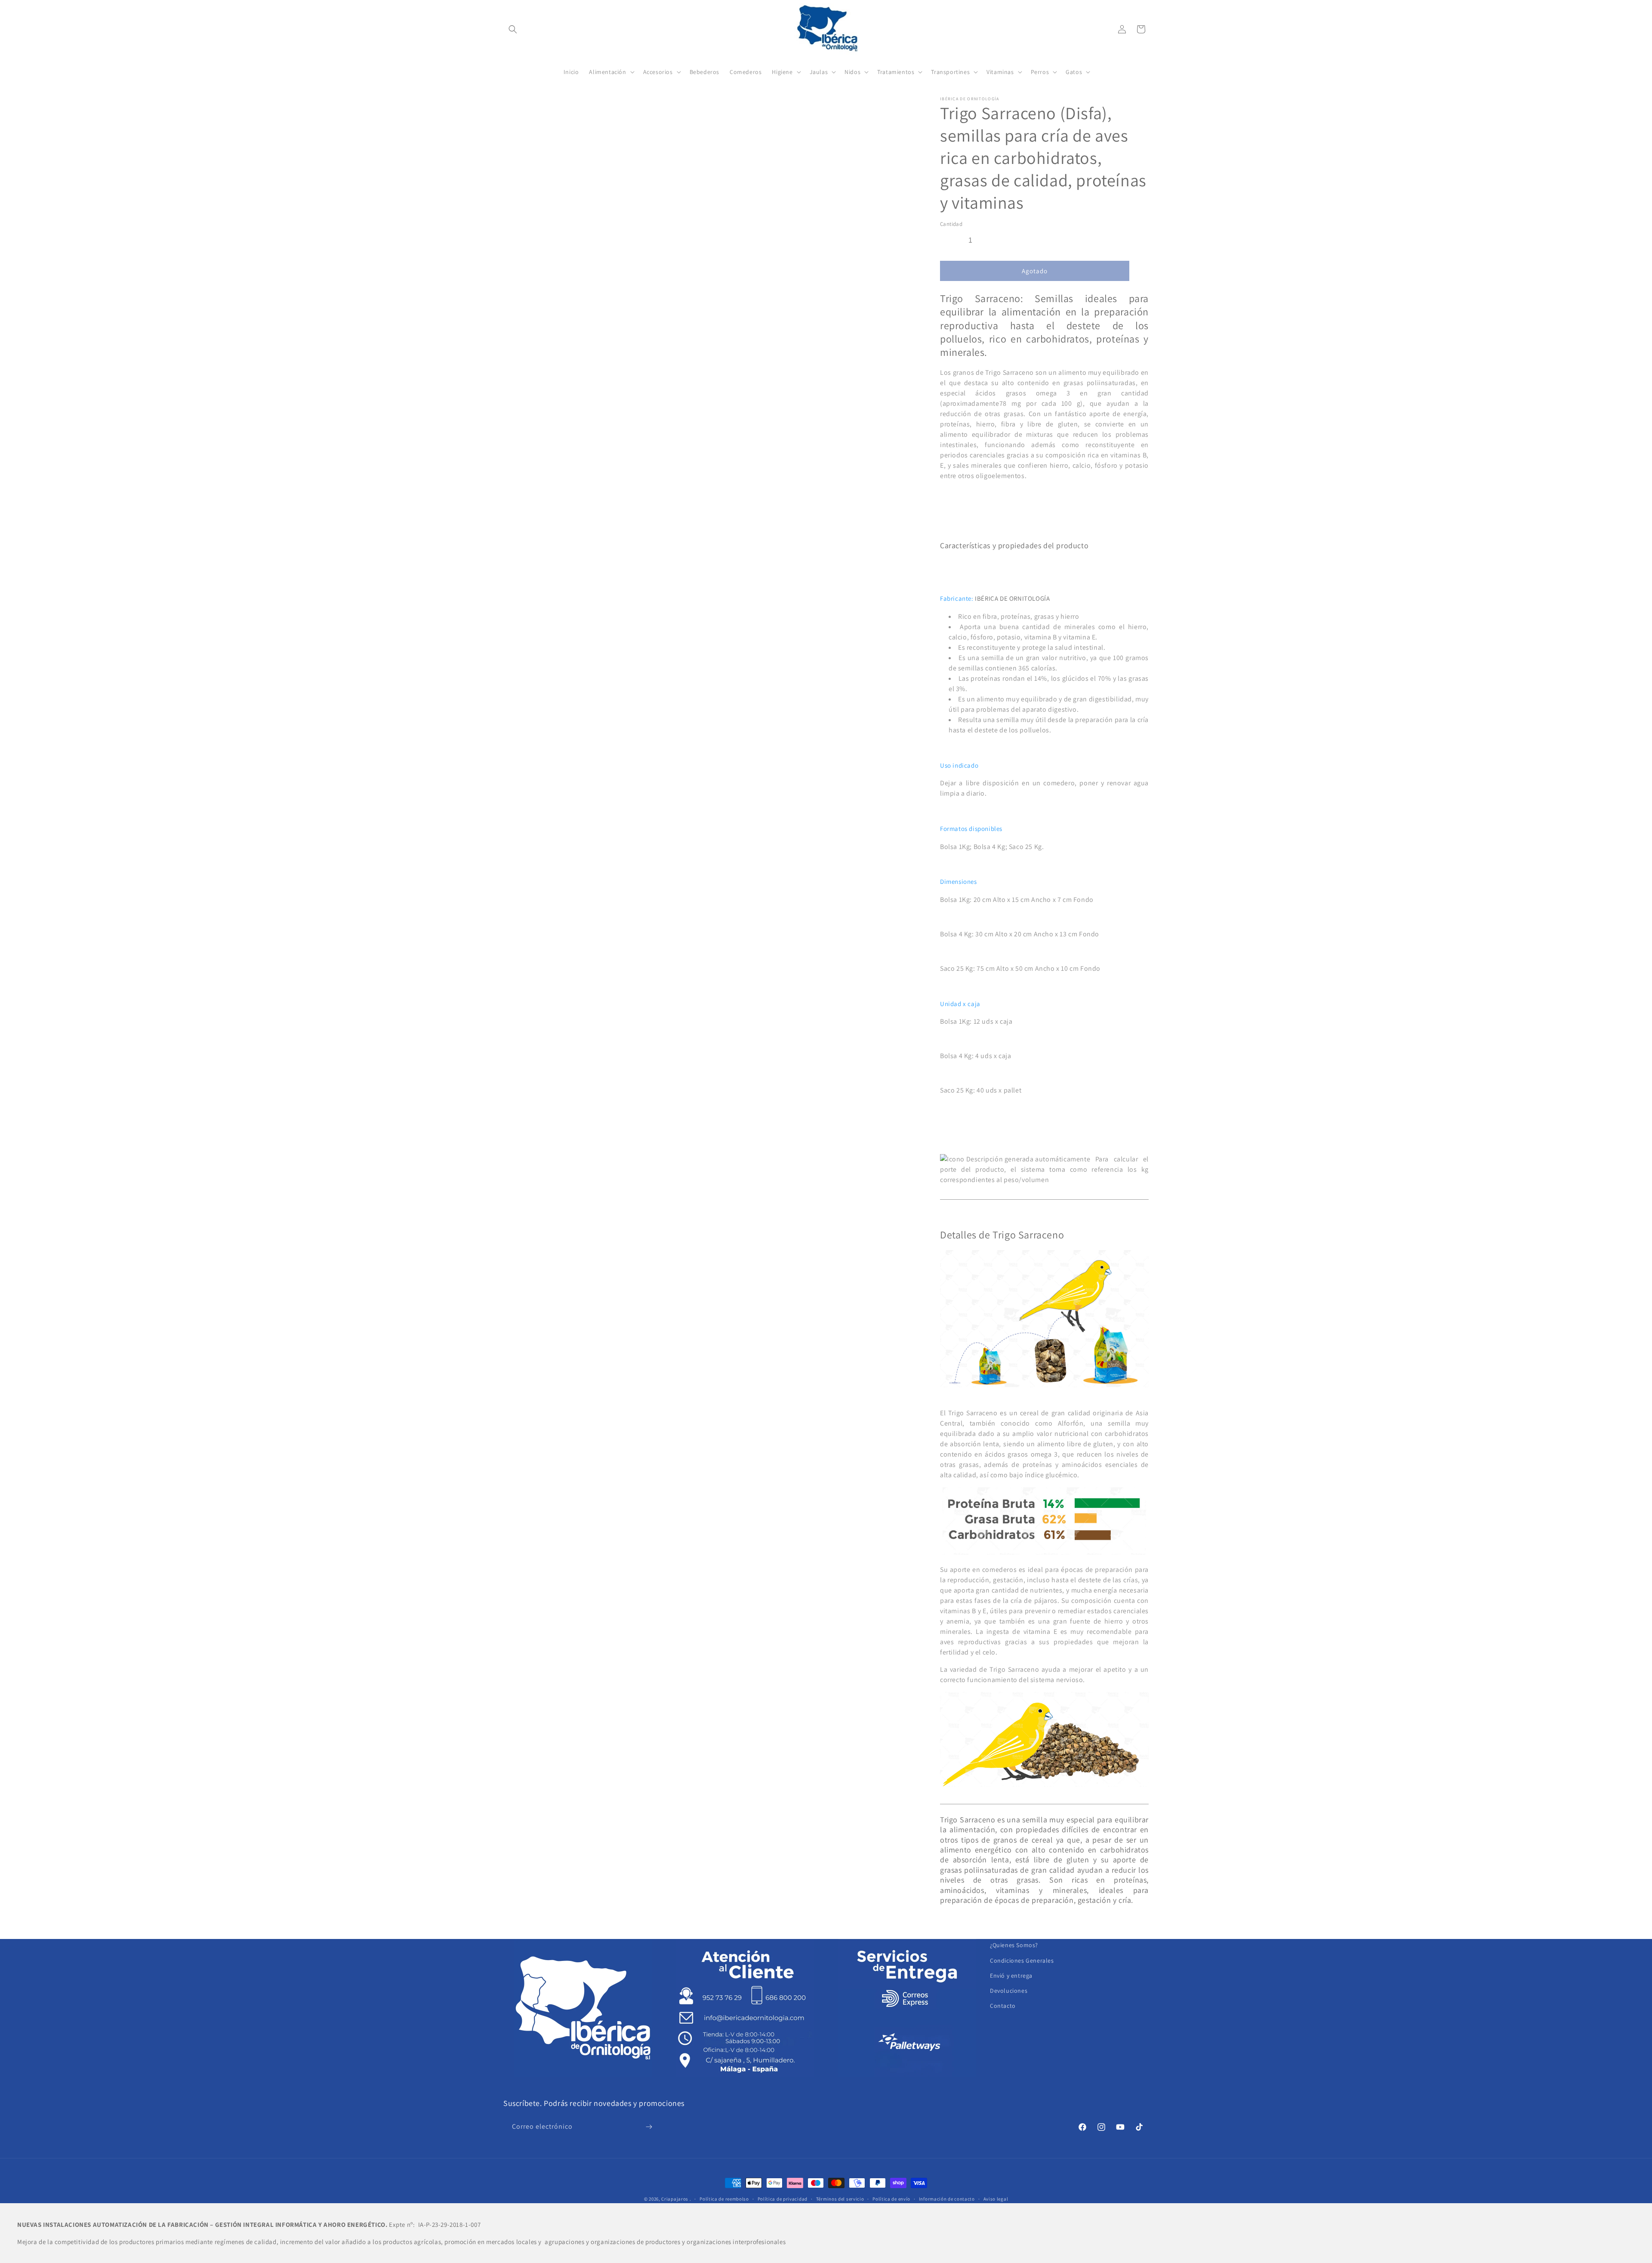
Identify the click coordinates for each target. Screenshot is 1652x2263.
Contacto (1003, 2006)
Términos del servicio (840, 2199)
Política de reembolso (724, 2199)
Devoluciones (1009, 1991)
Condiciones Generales (1022, 1960)
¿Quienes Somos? (1014, 1945)
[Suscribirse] (649, 2127)
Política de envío (891, 2199)
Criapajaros (675, 2199)
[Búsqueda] (513, 29)
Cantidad (951, 224)
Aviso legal (996, 2199)
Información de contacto (947, 2199)
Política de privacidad (783, 2199)
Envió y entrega (1011, 1976)
